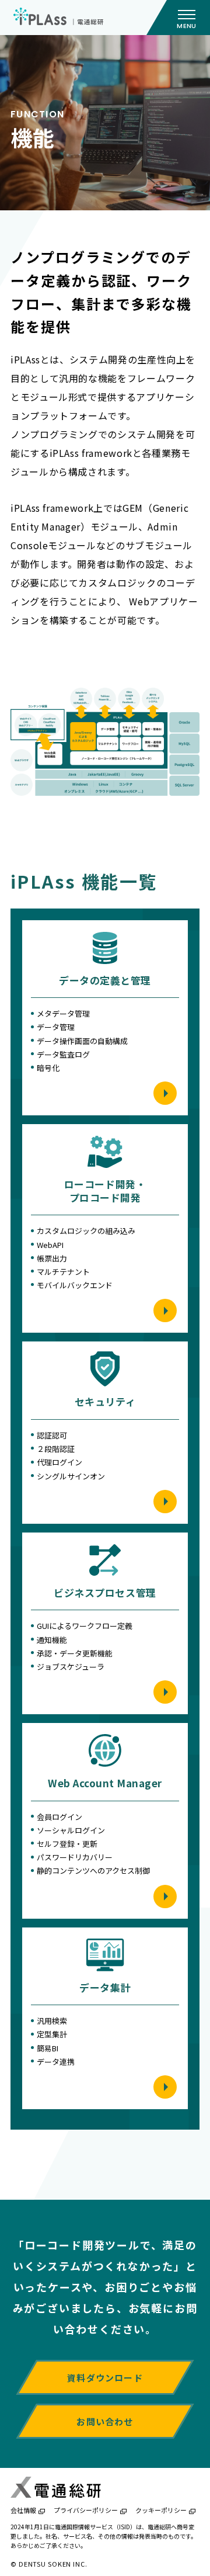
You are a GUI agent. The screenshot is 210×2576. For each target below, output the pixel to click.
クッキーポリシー (161, 2510)
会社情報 (23, 2510)
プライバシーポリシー (86, 2510)
